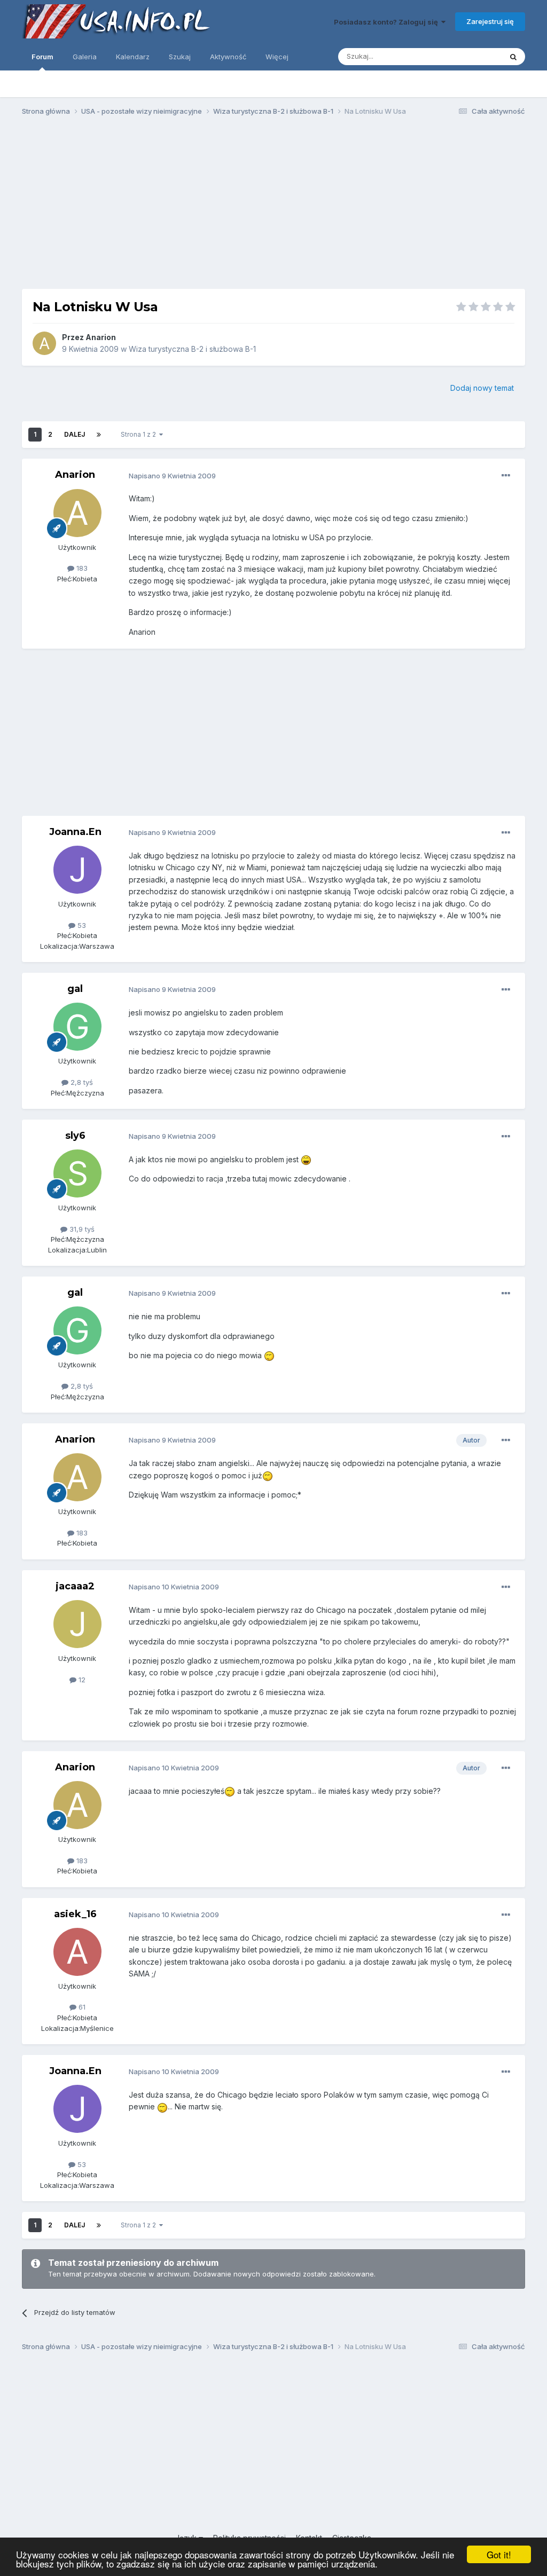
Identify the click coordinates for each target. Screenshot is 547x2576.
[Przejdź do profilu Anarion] (44, 343)
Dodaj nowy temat (482, 388)
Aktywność (228, 57)
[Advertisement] (273, 207)
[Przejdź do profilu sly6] (77, 1173)
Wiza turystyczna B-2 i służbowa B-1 (192, 349)
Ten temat (471, 56)
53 (81, 925)
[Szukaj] (513, 57)
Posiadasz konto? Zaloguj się (388, 22)
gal (75, 989)
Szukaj (180, 57)
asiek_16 (75, 1914)
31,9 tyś (81, 1229)
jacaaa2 (75, 1586)
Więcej (277, 57)
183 (81, 568)
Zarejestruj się (490, 21)
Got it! (499, 2554)
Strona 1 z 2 (140, 434)
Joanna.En (75, 832)
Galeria (85, 57)
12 (81, 1680)
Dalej (75, 434)
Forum (42, 57)
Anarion (101, 337)
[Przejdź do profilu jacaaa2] (77, 1624)
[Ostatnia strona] (99, 435)
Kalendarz (133, 57)
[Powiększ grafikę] (306, 1159)
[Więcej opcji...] (506, 476)
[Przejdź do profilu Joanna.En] (77, 870)
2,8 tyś (81, 1082)
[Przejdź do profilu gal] (77, 1027)
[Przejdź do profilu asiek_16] (77, 1952)
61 (81, 2007)
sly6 (75, 1136)
